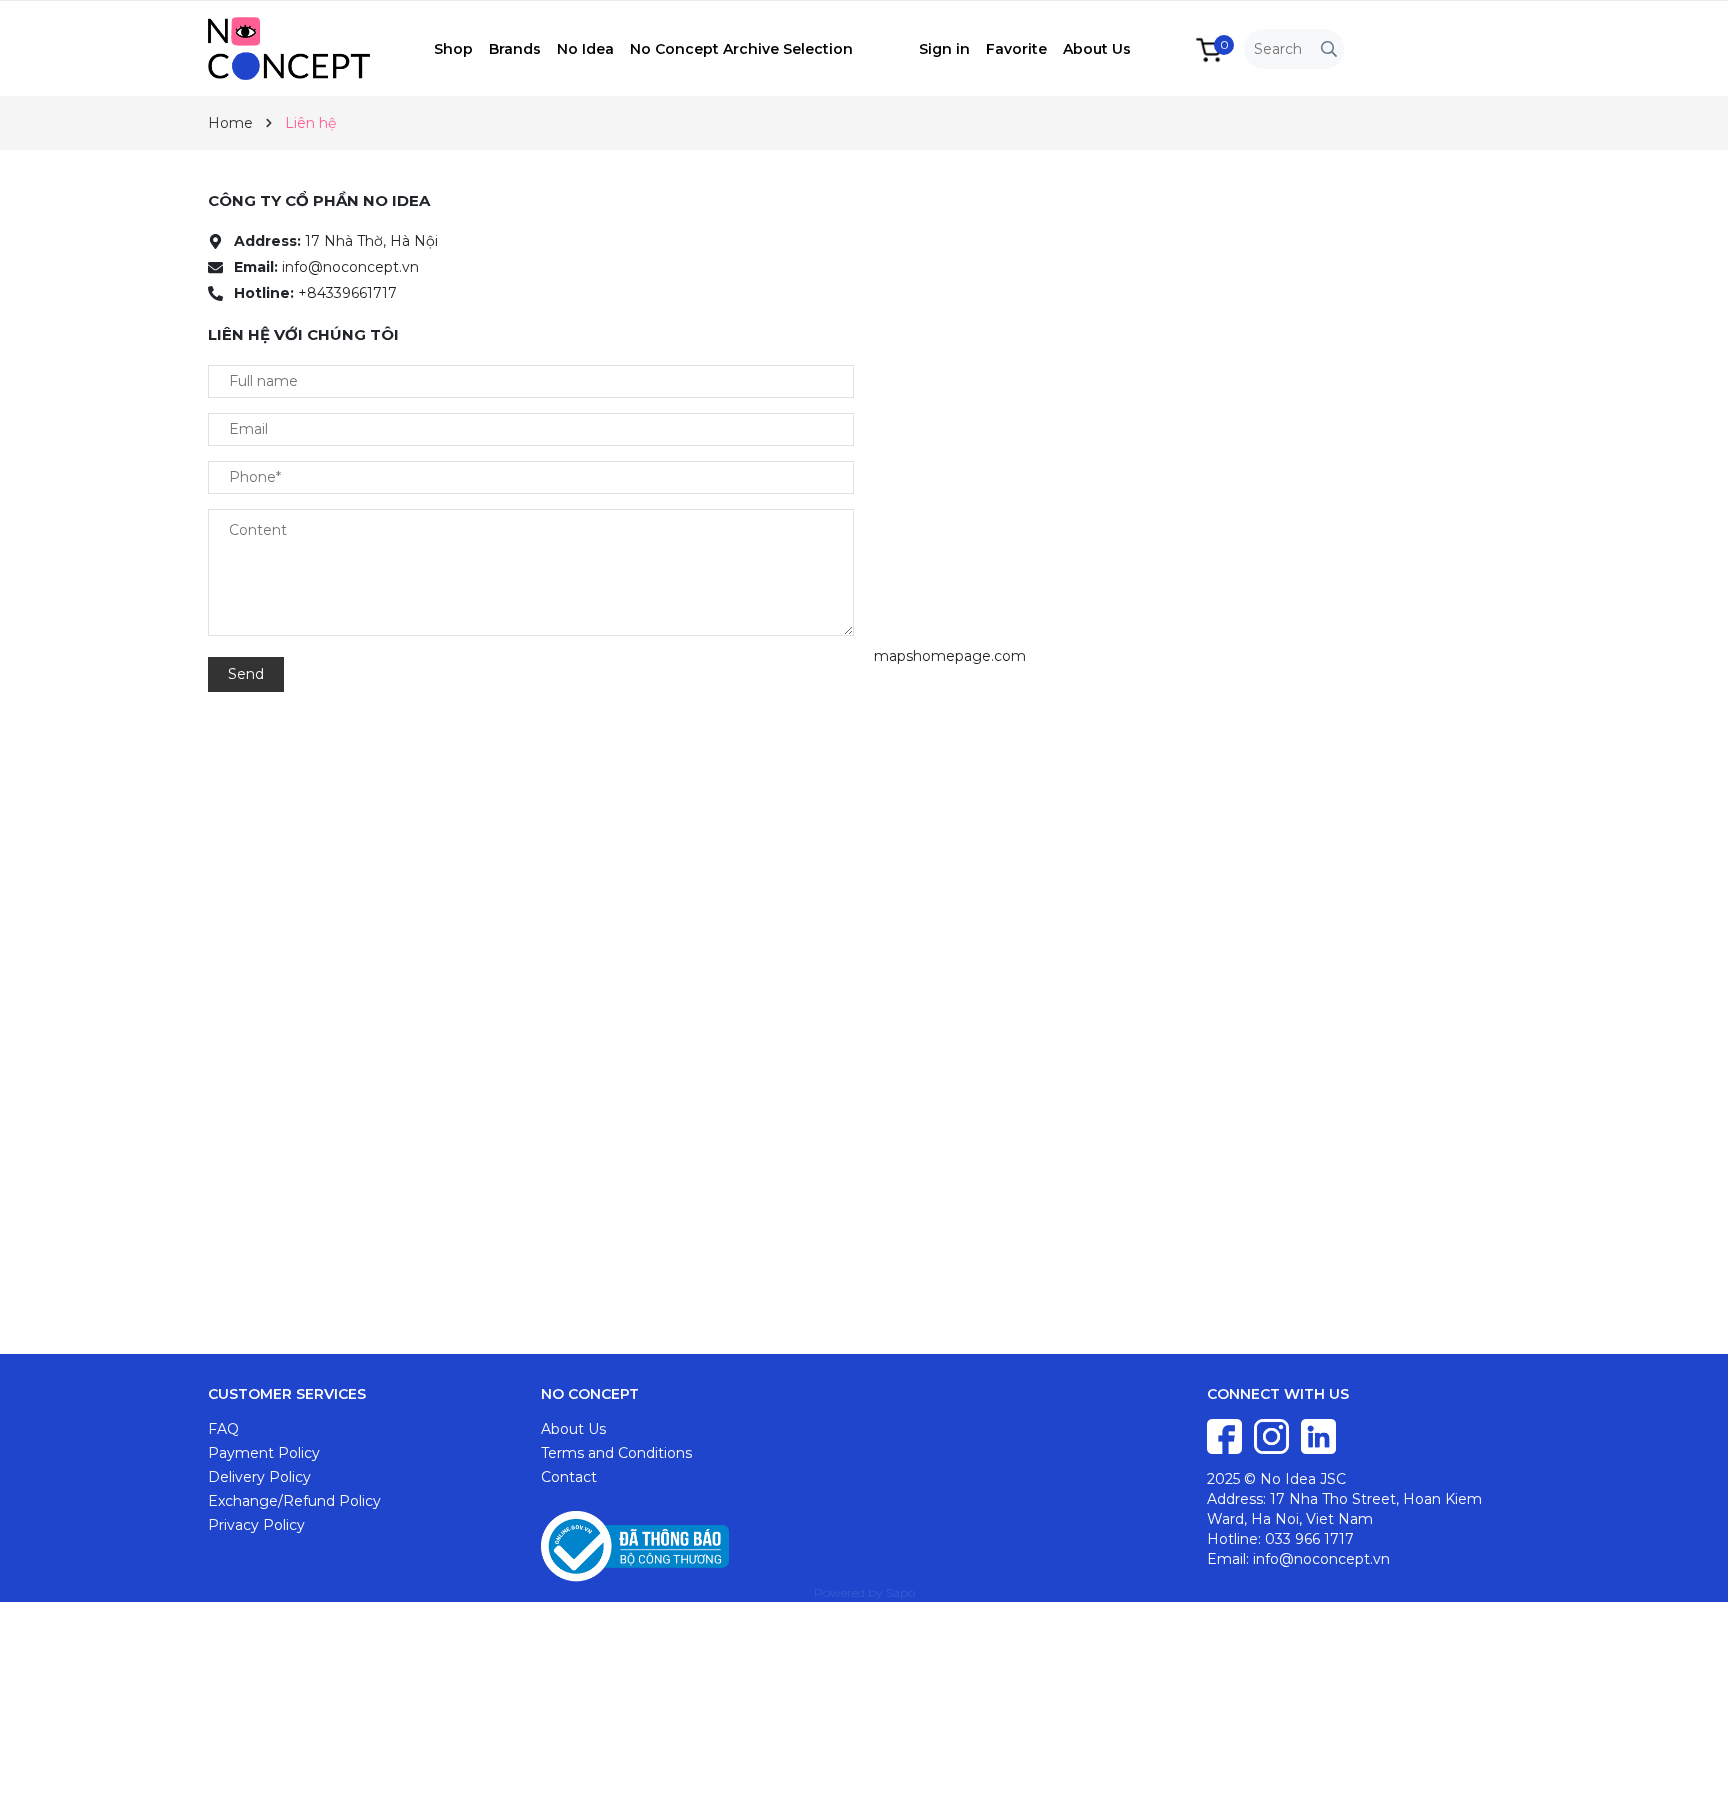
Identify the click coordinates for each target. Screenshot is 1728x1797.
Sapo (900, 1592)
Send (246, 674)
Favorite (1016, 49)
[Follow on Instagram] (1273, 1435)
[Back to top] (1693, 1762)
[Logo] (321, 47)
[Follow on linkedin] (1318, 1435)
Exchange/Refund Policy (294, 1501)
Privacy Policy (256, 1525)
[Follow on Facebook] (1226, 1435)
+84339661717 (347, 293)
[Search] (1329, 49)
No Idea (585, 49)
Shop (453, 49)
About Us (1097, 49)
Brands (515, 49)
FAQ (223, 1429)
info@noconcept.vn (350, 267)
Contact (569, 1477)
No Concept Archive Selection (741, 49)
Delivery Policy (259, 1477)
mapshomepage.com (950, 656)
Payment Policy (264, 1453)
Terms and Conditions (616, 1453)
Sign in (944, 49)
